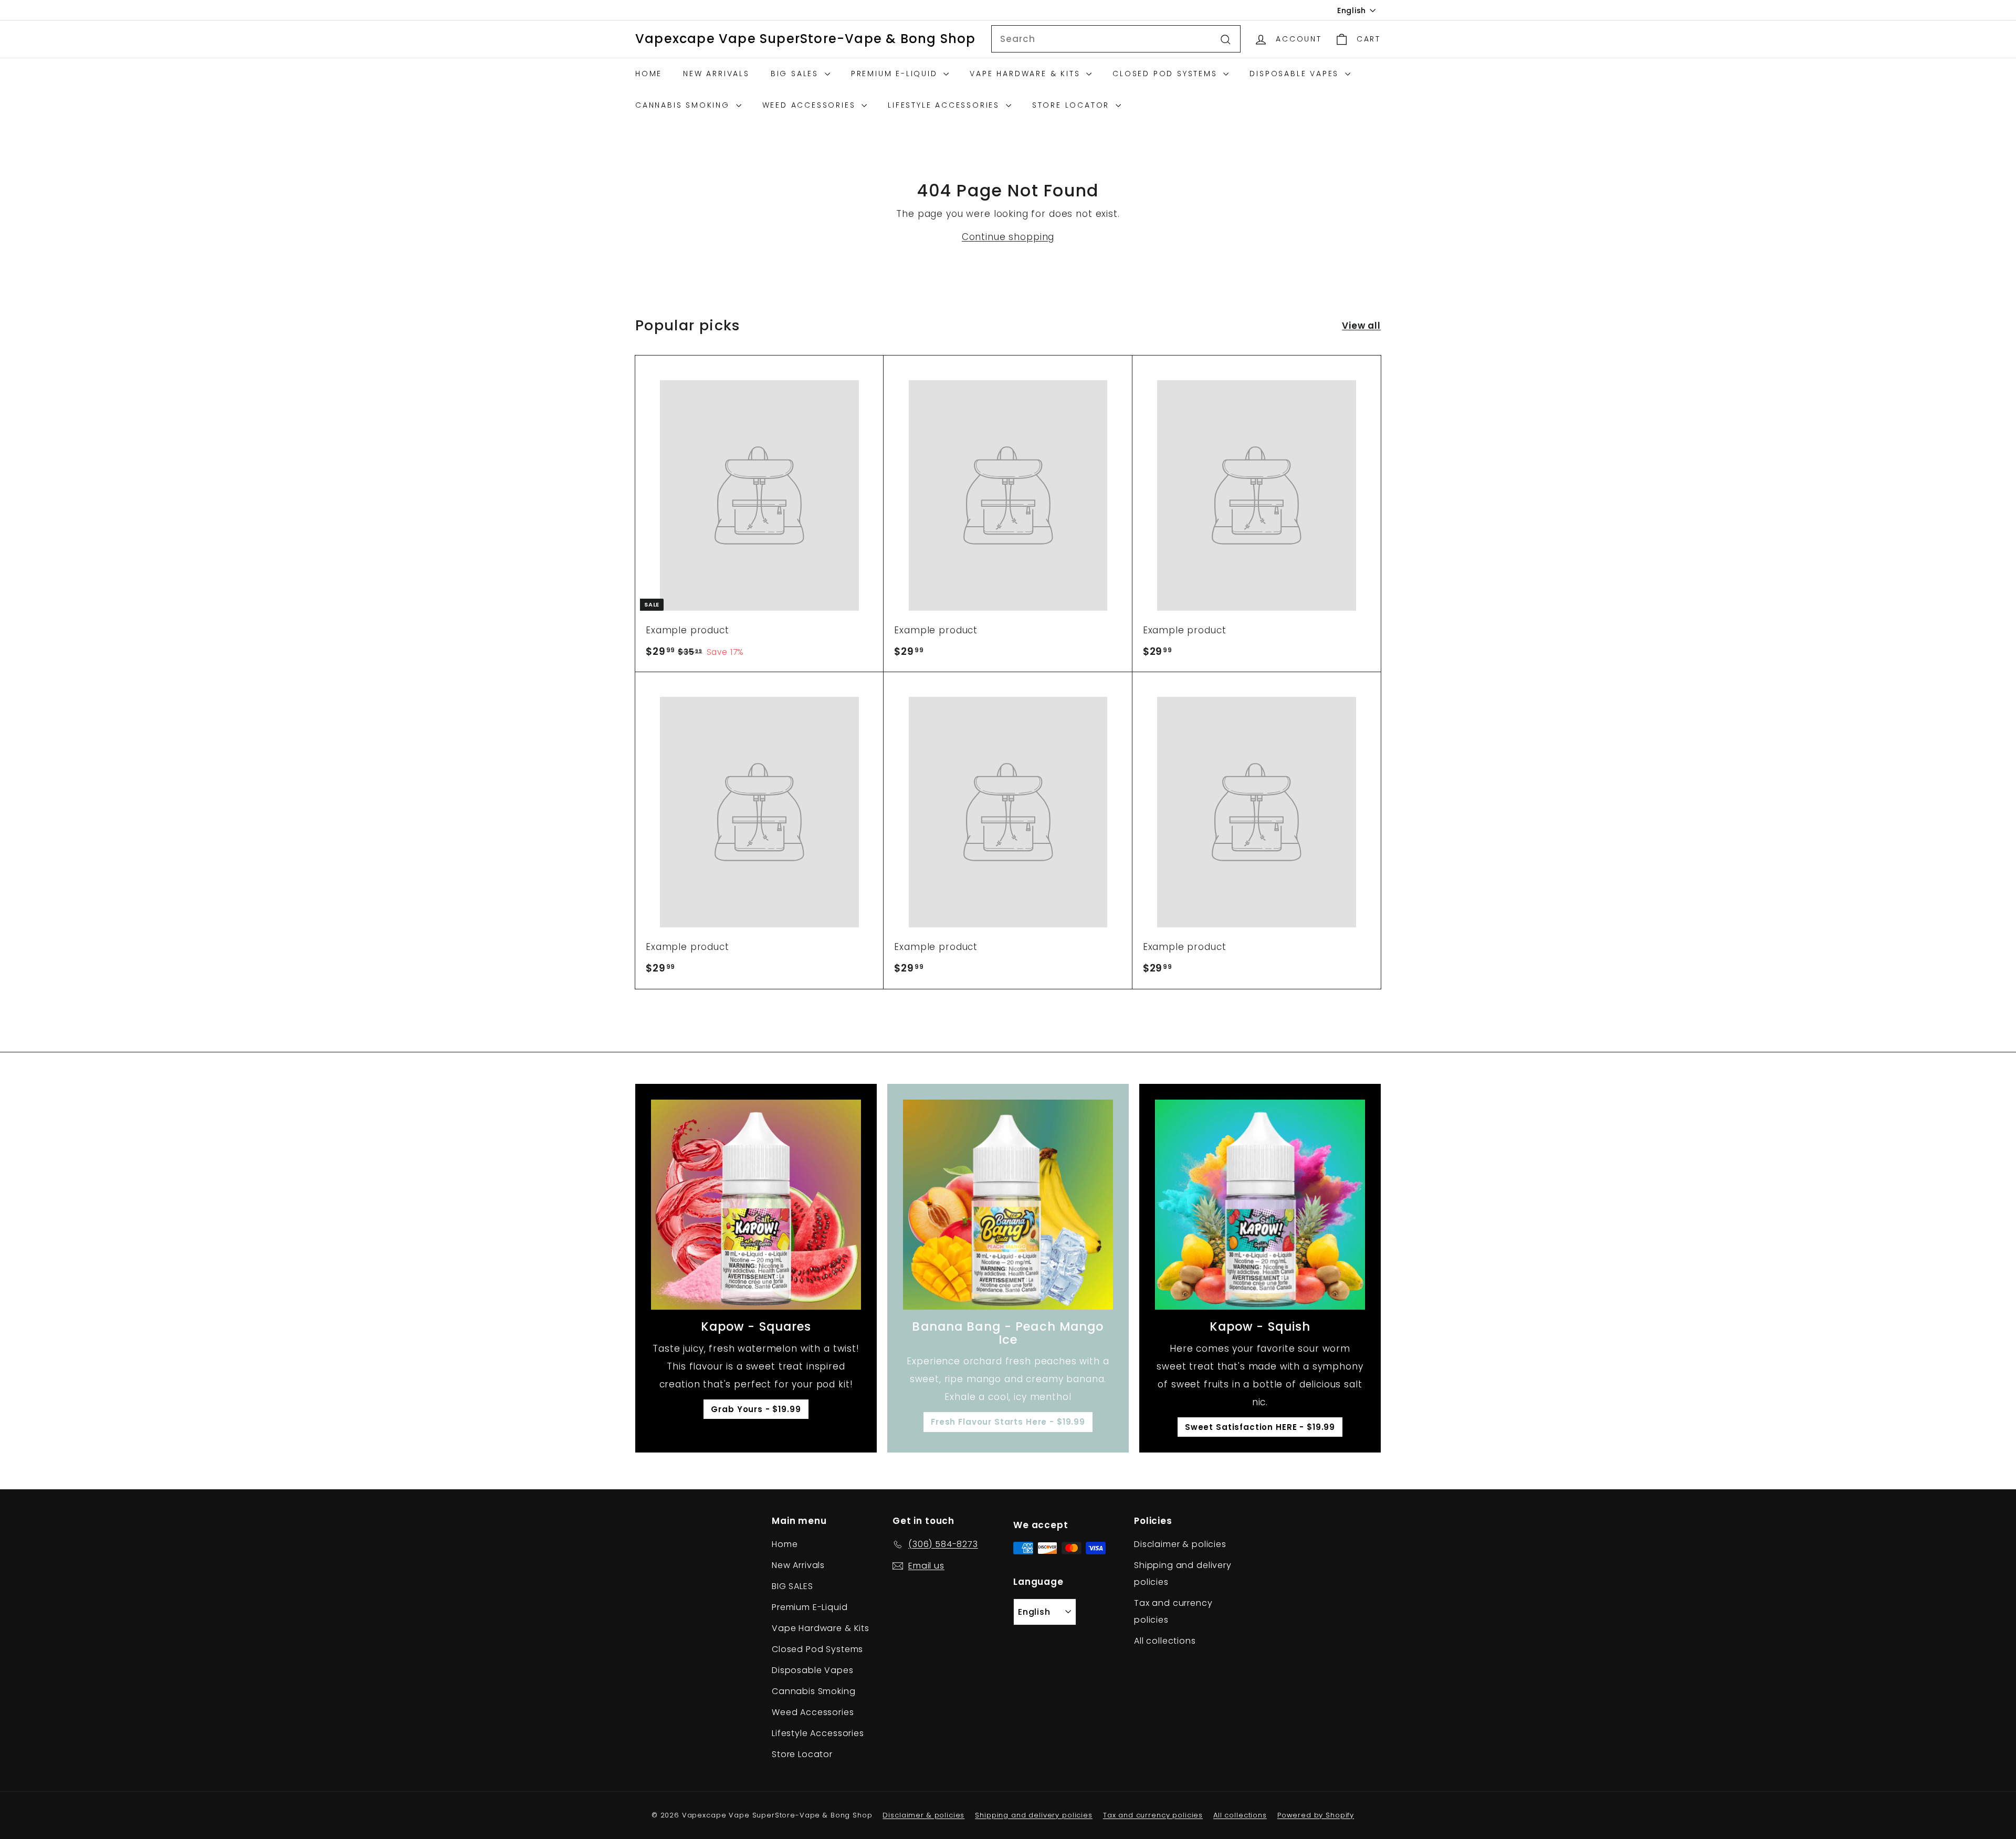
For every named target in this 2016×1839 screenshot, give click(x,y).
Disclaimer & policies (1180, 1544)
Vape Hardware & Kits (1027, 74)
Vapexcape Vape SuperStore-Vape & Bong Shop (805, 39)
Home (649, 74)
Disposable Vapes (1296, 74)
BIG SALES (796, 74)
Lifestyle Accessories (946, 105)
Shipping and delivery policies (1183, 1574)
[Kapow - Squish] (1260, 1205)
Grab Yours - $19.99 (756, 1409)
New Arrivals (716, 74)
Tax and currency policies (1173, 1611)
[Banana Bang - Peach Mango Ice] (1008, 1205)
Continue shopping (1008, 237)
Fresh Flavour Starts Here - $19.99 (1008, 1422)
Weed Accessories (811, 105)
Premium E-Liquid (896, 74)
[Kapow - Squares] (756, 1205)
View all (1361, 326)
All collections (1165, 1641)
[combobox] (1116, 39)
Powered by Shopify (1316, 1815)
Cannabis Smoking (684, 105)
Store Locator (1073, 105)
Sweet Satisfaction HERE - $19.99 (1260, 1427)
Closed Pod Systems (1167, 74)
